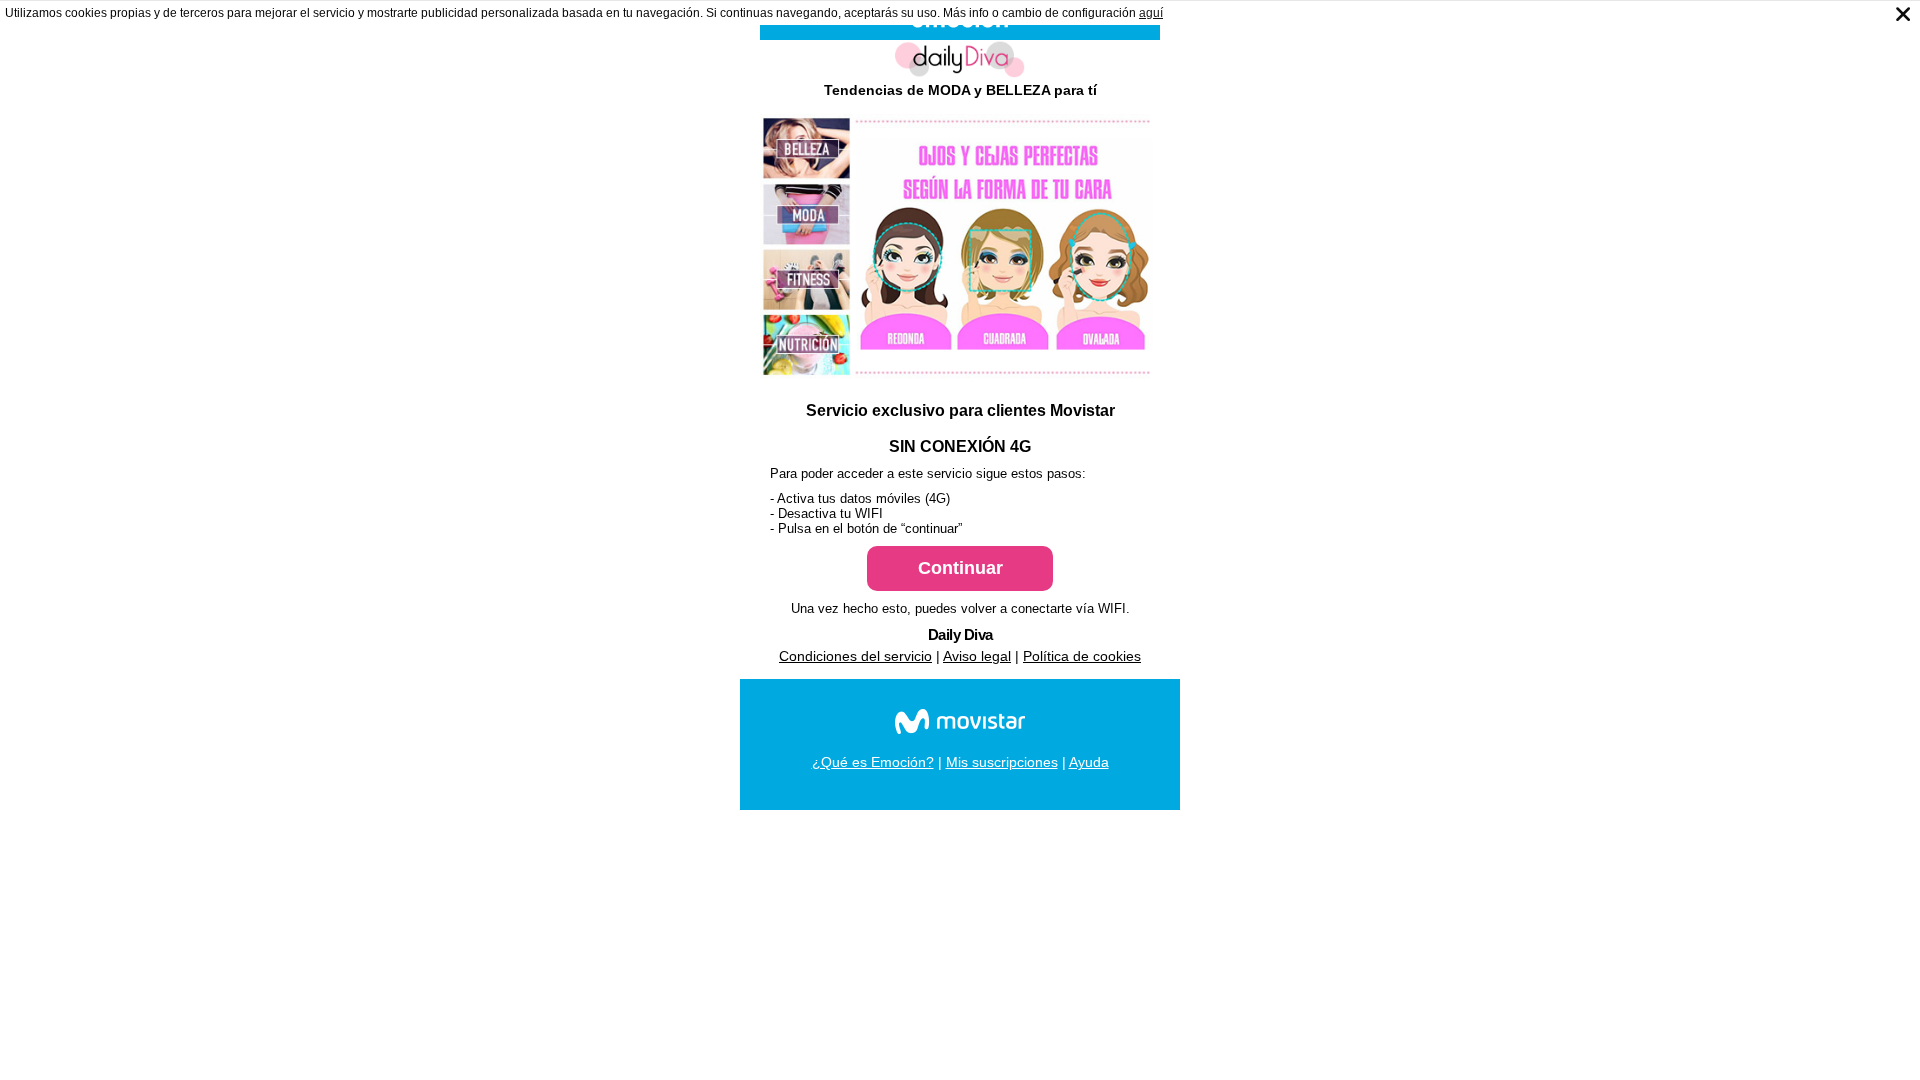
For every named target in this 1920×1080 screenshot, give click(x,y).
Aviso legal (977, 656)
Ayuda (1089, 762)
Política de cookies (1082, 656)
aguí (1151, 13)
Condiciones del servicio (855, 656)
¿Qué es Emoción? (873, 762)
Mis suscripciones (1002, 762)
